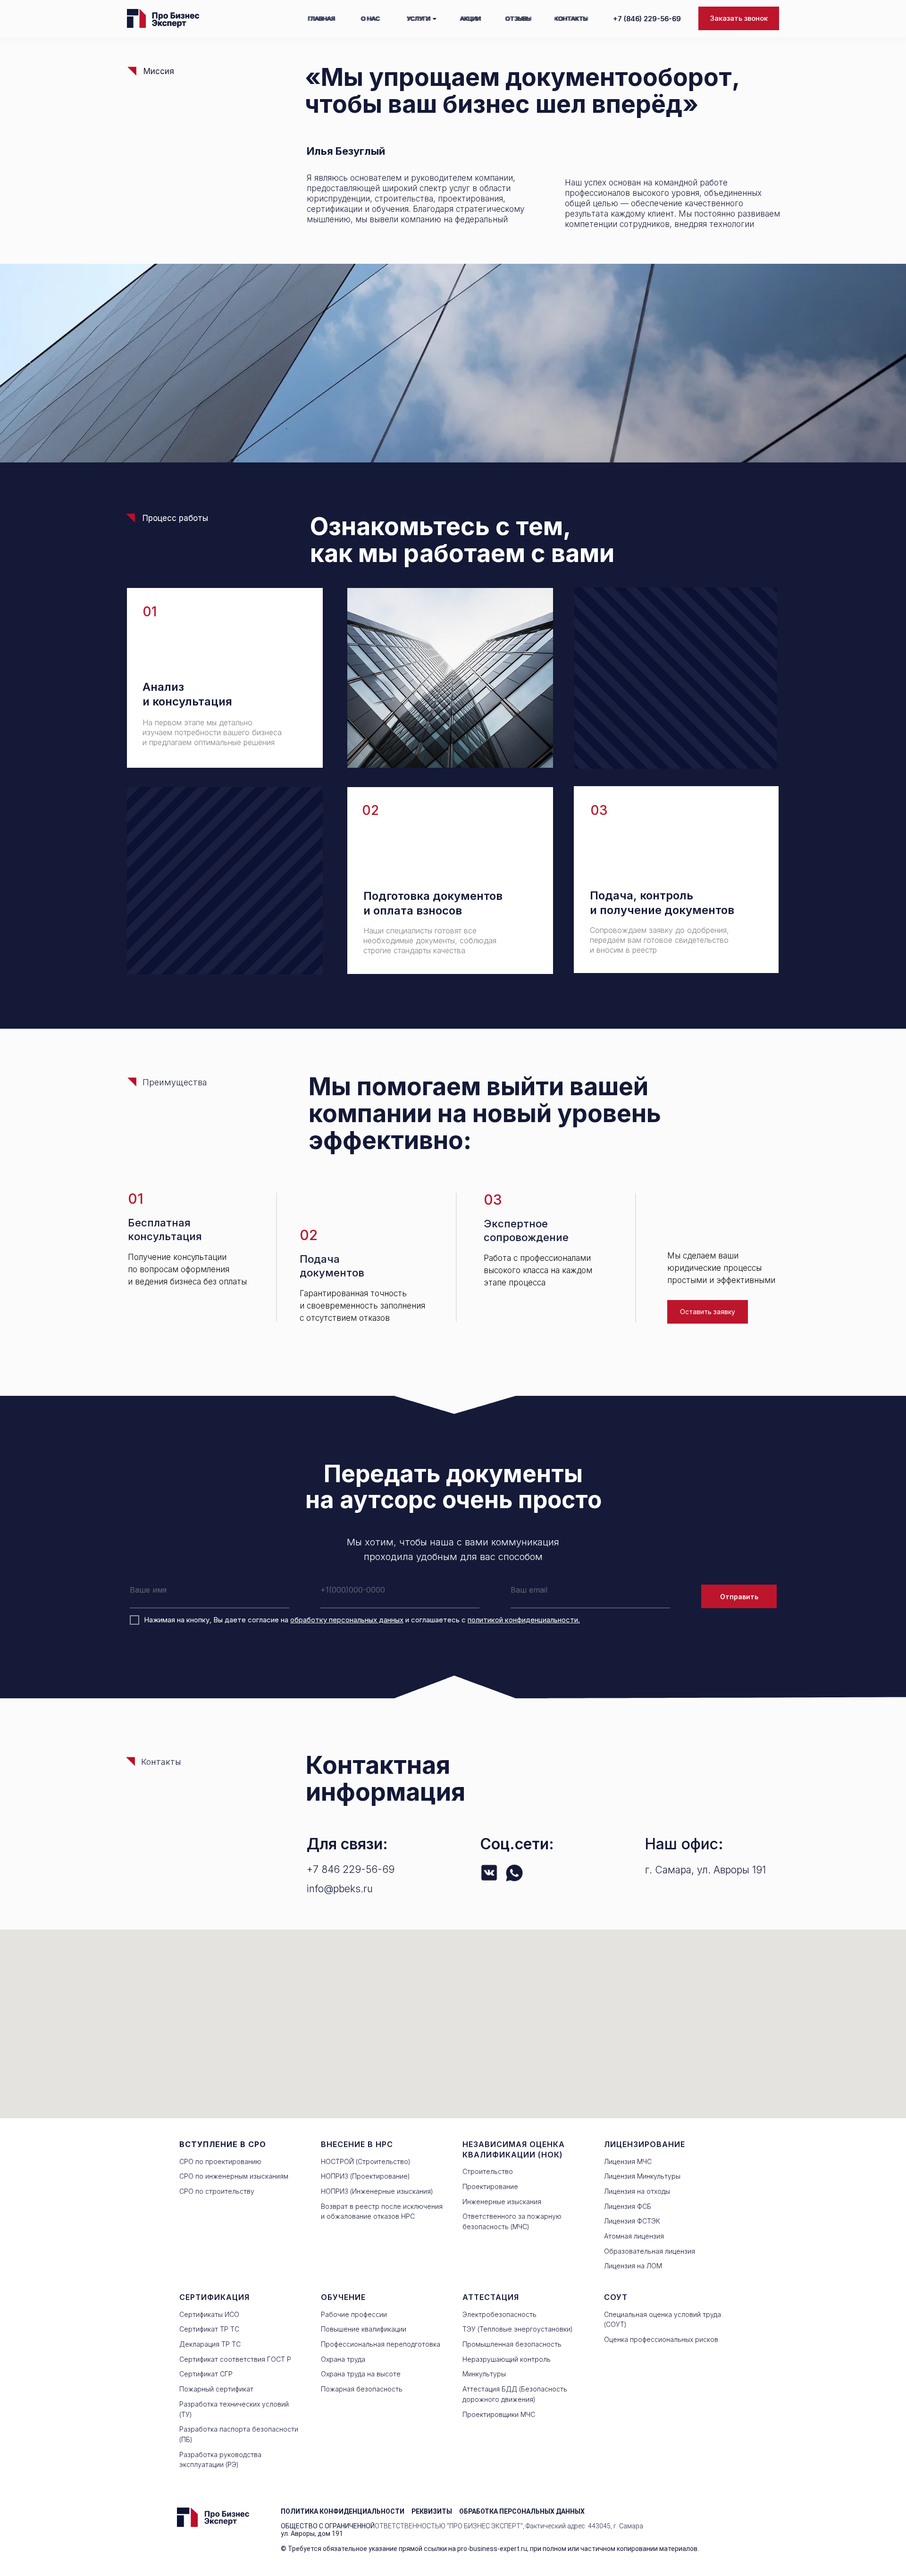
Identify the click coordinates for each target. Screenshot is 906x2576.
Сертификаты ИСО (209, 2314)
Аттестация (491, 2297)
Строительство (488, 2171)
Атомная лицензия (634, 2236)
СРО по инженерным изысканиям (234, 2176)
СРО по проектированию (220, 2161)
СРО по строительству (217, 2191)
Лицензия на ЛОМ (633, 2266)
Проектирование (490, 2186)
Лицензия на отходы (637, 2191)
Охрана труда (343, 2359)
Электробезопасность (499, 2314)
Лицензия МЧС (628, 2161)
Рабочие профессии (354, 2314)
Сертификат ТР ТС (209, 2329)
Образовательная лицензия (650, 2251)
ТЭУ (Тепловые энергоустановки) (518, 2329)
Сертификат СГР (206, 2374)
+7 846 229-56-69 (351, 1869)
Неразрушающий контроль (507, 2359)
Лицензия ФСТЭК (632, 2221)
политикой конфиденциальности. (524, 1620)
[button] (739, 18)
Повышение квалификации (364, 2329)
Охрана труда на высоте (361, 2374)
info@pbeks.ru (340, 1889)
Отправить (739, 1597)
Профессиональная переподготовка (381, 2344)
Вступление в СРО (223, 2144)
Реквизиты (432, 2511)
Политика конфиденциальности (343, 2511)
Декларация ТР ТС (210, 2344)
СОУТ (616, 2297)
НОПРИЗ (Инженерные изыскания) (377, 2191)
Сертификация (214, 2297)
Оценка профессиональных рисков (661, 2339)
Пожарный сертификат (216, 2389)
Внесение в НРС (357, 2144)
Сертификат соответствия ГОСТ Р (235, 2359)
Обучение (343, 2297)
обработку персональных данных (347, 1620)
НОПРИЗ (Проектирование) (365, 2176)
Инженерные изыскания (502, 2202)
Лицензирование (645, 2144)
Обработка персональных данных (522, 2511)
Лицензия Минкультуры (642, 2176)
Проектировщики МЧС (499, 2414)
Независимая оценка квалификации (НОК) (514, 2149)
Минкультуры (484, 2374)
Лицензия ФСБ (628, 2206)
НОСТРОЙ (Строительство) (366, 2161)
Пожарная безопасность (362, 2389)
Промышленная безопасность (512, 2344)
